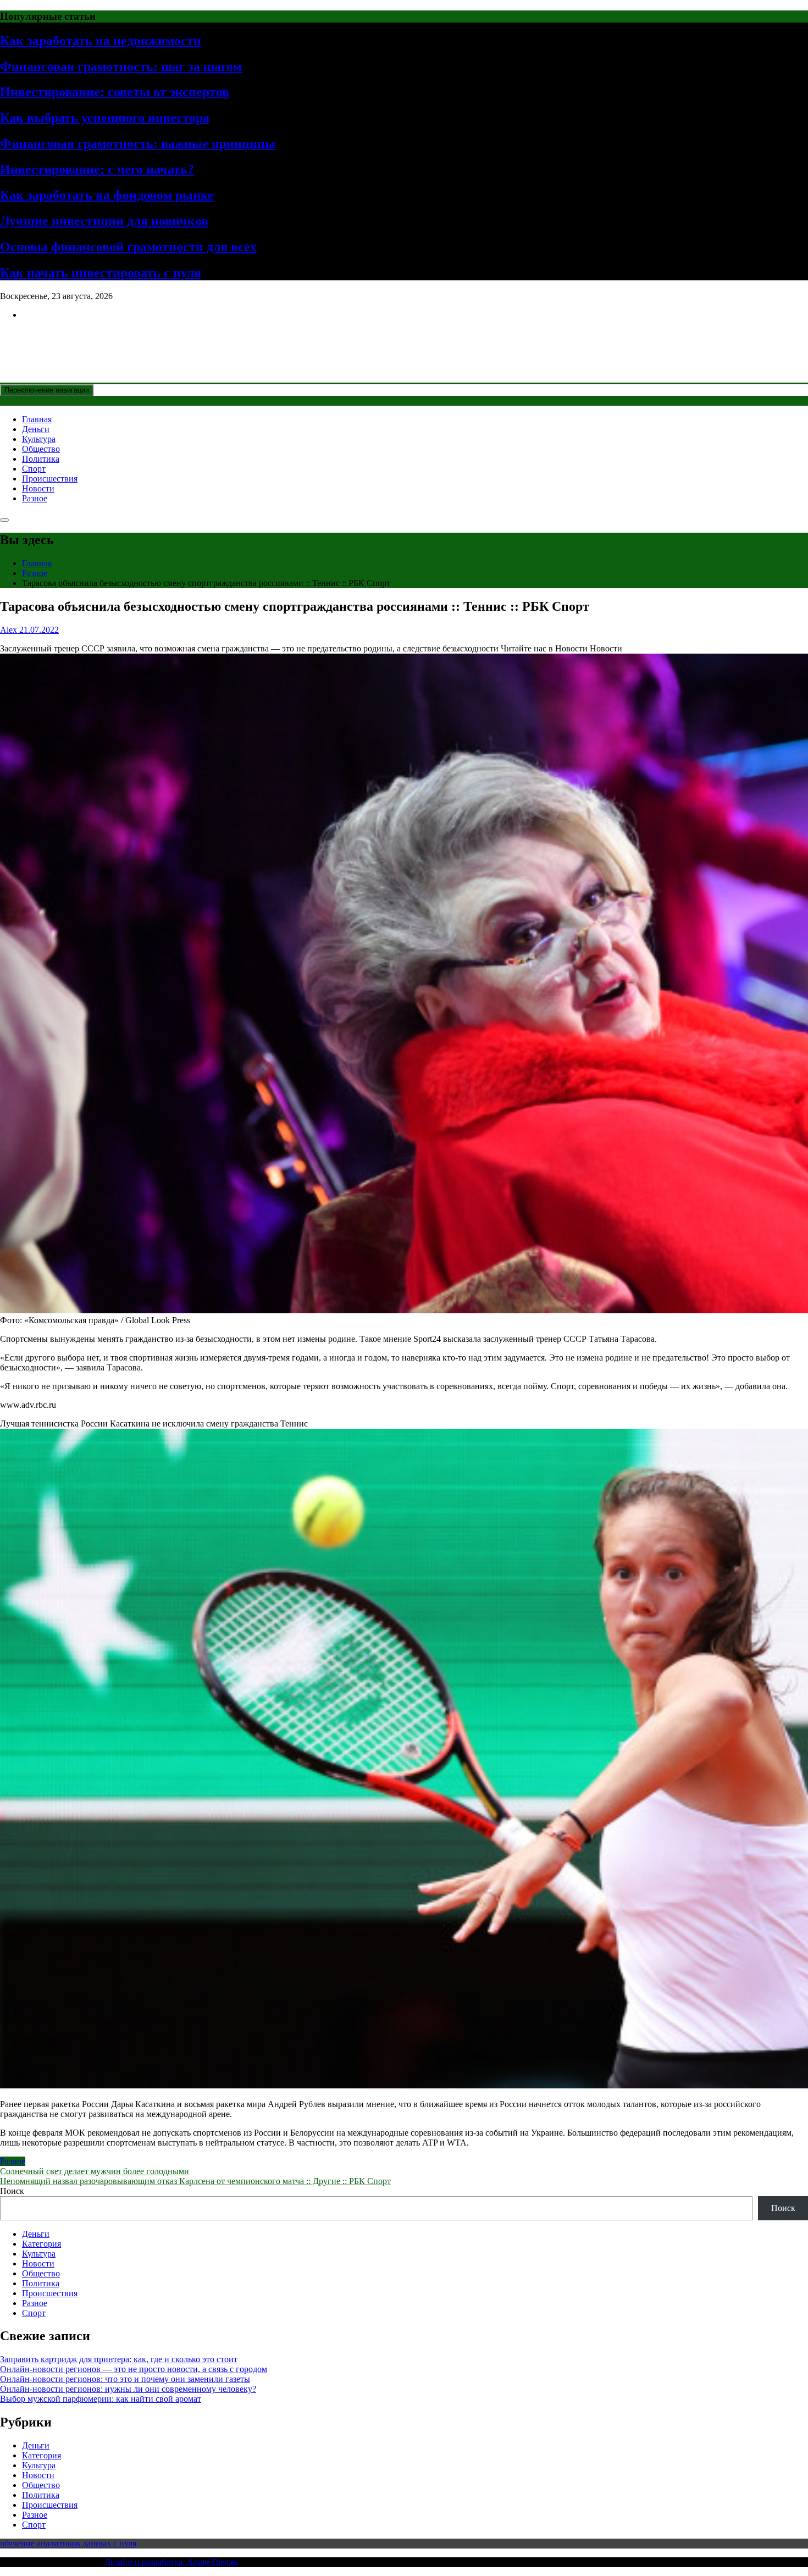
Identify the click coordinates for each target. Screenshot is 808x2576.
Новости (38, 488)
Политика (41, 459)
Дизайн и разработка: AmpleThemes (171, 2562)
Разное (35, 498)
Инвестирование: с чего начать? (97, 169)
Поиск (12, 2191)
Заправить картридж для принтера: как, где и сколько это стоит (119, 2359)
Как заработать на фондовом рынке (107, 195)
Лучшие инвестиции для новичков (104, 221)
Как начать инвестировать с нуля (101, 273)
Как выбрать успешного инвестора (105, 118)
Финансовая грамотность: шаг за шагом (121, 67)
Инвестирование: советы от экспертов (115, 92)
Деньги (36, 429)
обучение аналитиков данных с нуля (68, 2543)
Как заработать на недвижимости (101, 41)
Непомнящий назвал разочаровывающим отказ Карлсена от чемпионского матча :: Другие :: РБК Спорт (195, 2181)
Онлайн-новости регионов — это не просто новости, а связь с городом (134, 2369)
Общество (41, 449)
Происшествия (50, 479)
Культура (39, 439)
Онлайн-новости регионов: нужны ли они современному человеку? (128, 2389)
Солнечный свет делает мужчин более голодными (95, 2171)
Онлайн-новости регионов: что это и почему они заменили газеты (125, 2379)
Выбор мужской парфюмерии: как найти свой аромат (101, 2399)
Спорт (34, 469)
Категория (41, 2244)
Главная (37, 419)
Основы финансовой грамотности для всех (128, 247)
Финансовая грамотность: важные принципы (138, 143)
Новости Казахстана (80, 341)
